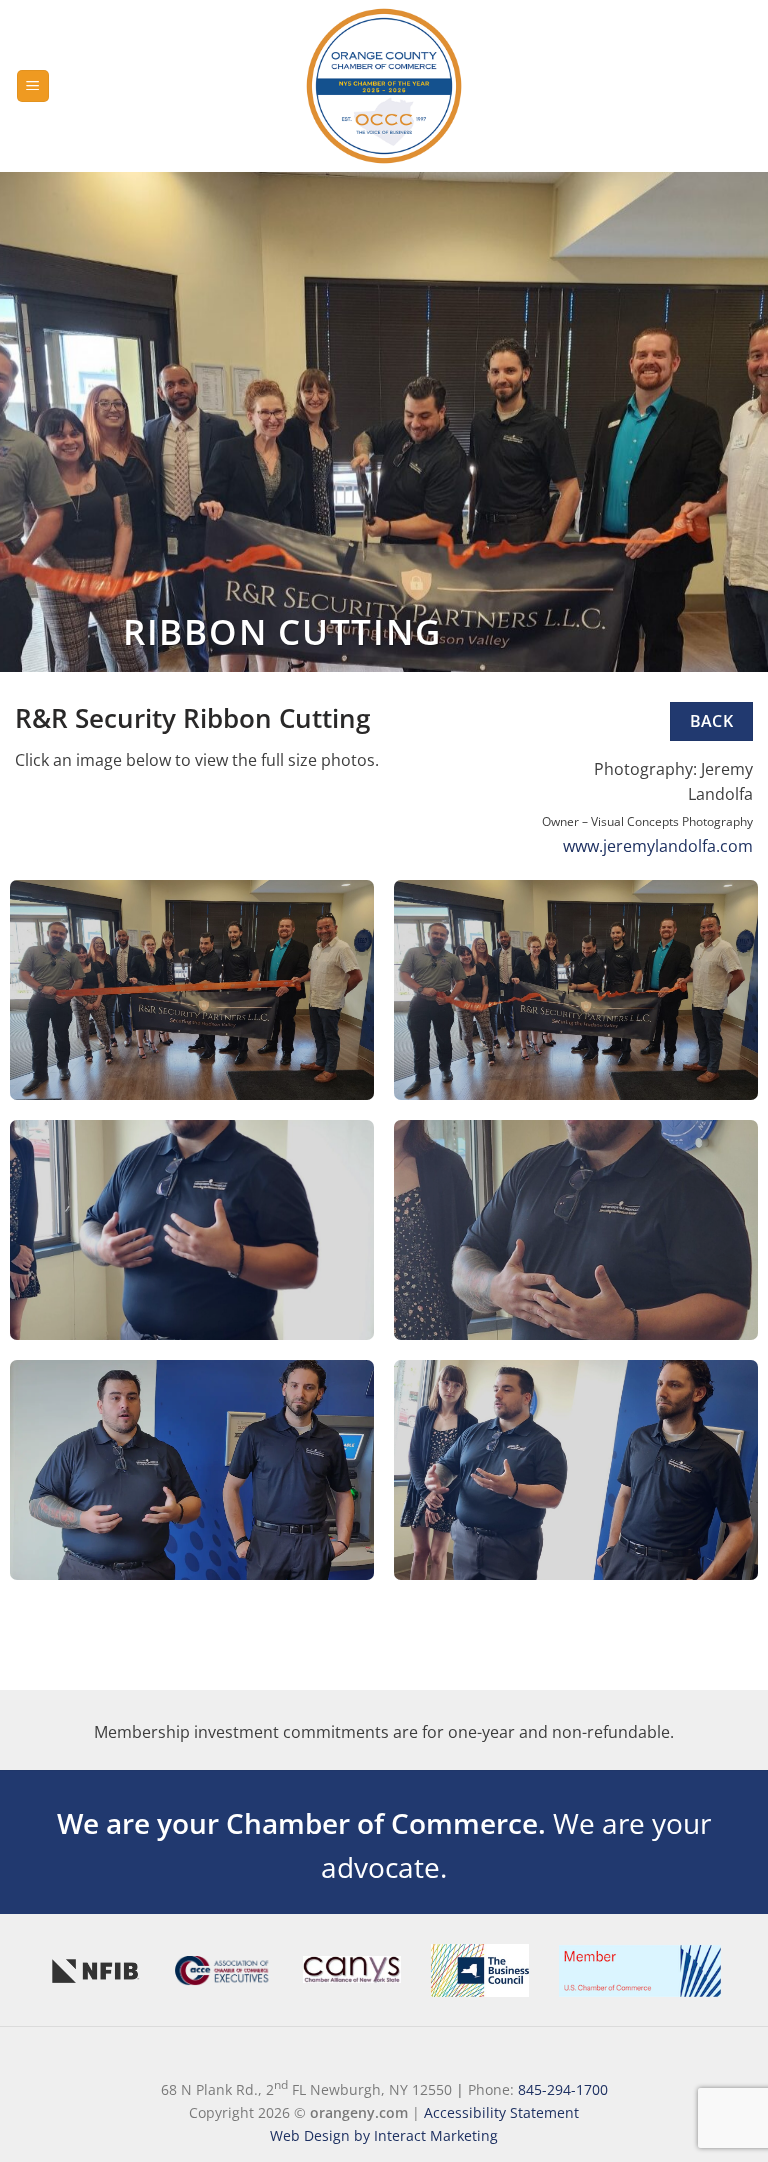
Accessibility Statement (501, 2112)
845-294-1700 (563, 2089)
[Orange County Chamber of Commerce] (384, 86)
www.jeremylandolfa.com (658, 846)
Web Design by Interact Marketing (384, 2135)
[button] (33, 86)
